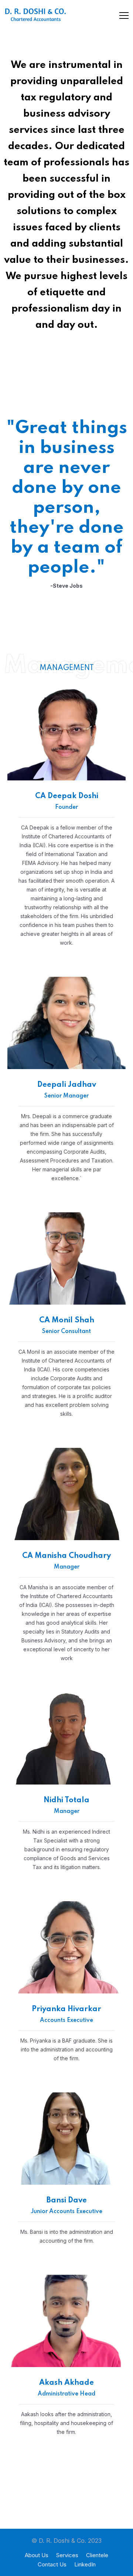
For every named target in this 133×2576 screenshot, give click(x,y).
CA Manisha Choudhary (66, 1556)
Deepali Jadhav (67, 1085)
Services (67, 2555)
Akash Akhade (66, 2383)
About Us (37, 2555)
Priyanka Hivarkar (66, 2009)
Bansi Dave (67, 2201)
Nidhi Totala (66, 1800)
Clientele (97, 2555)
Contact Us (52, 2564)
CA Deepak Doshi (67, 796)
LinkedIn (85, 2564)
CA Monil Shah (67, 1320)
